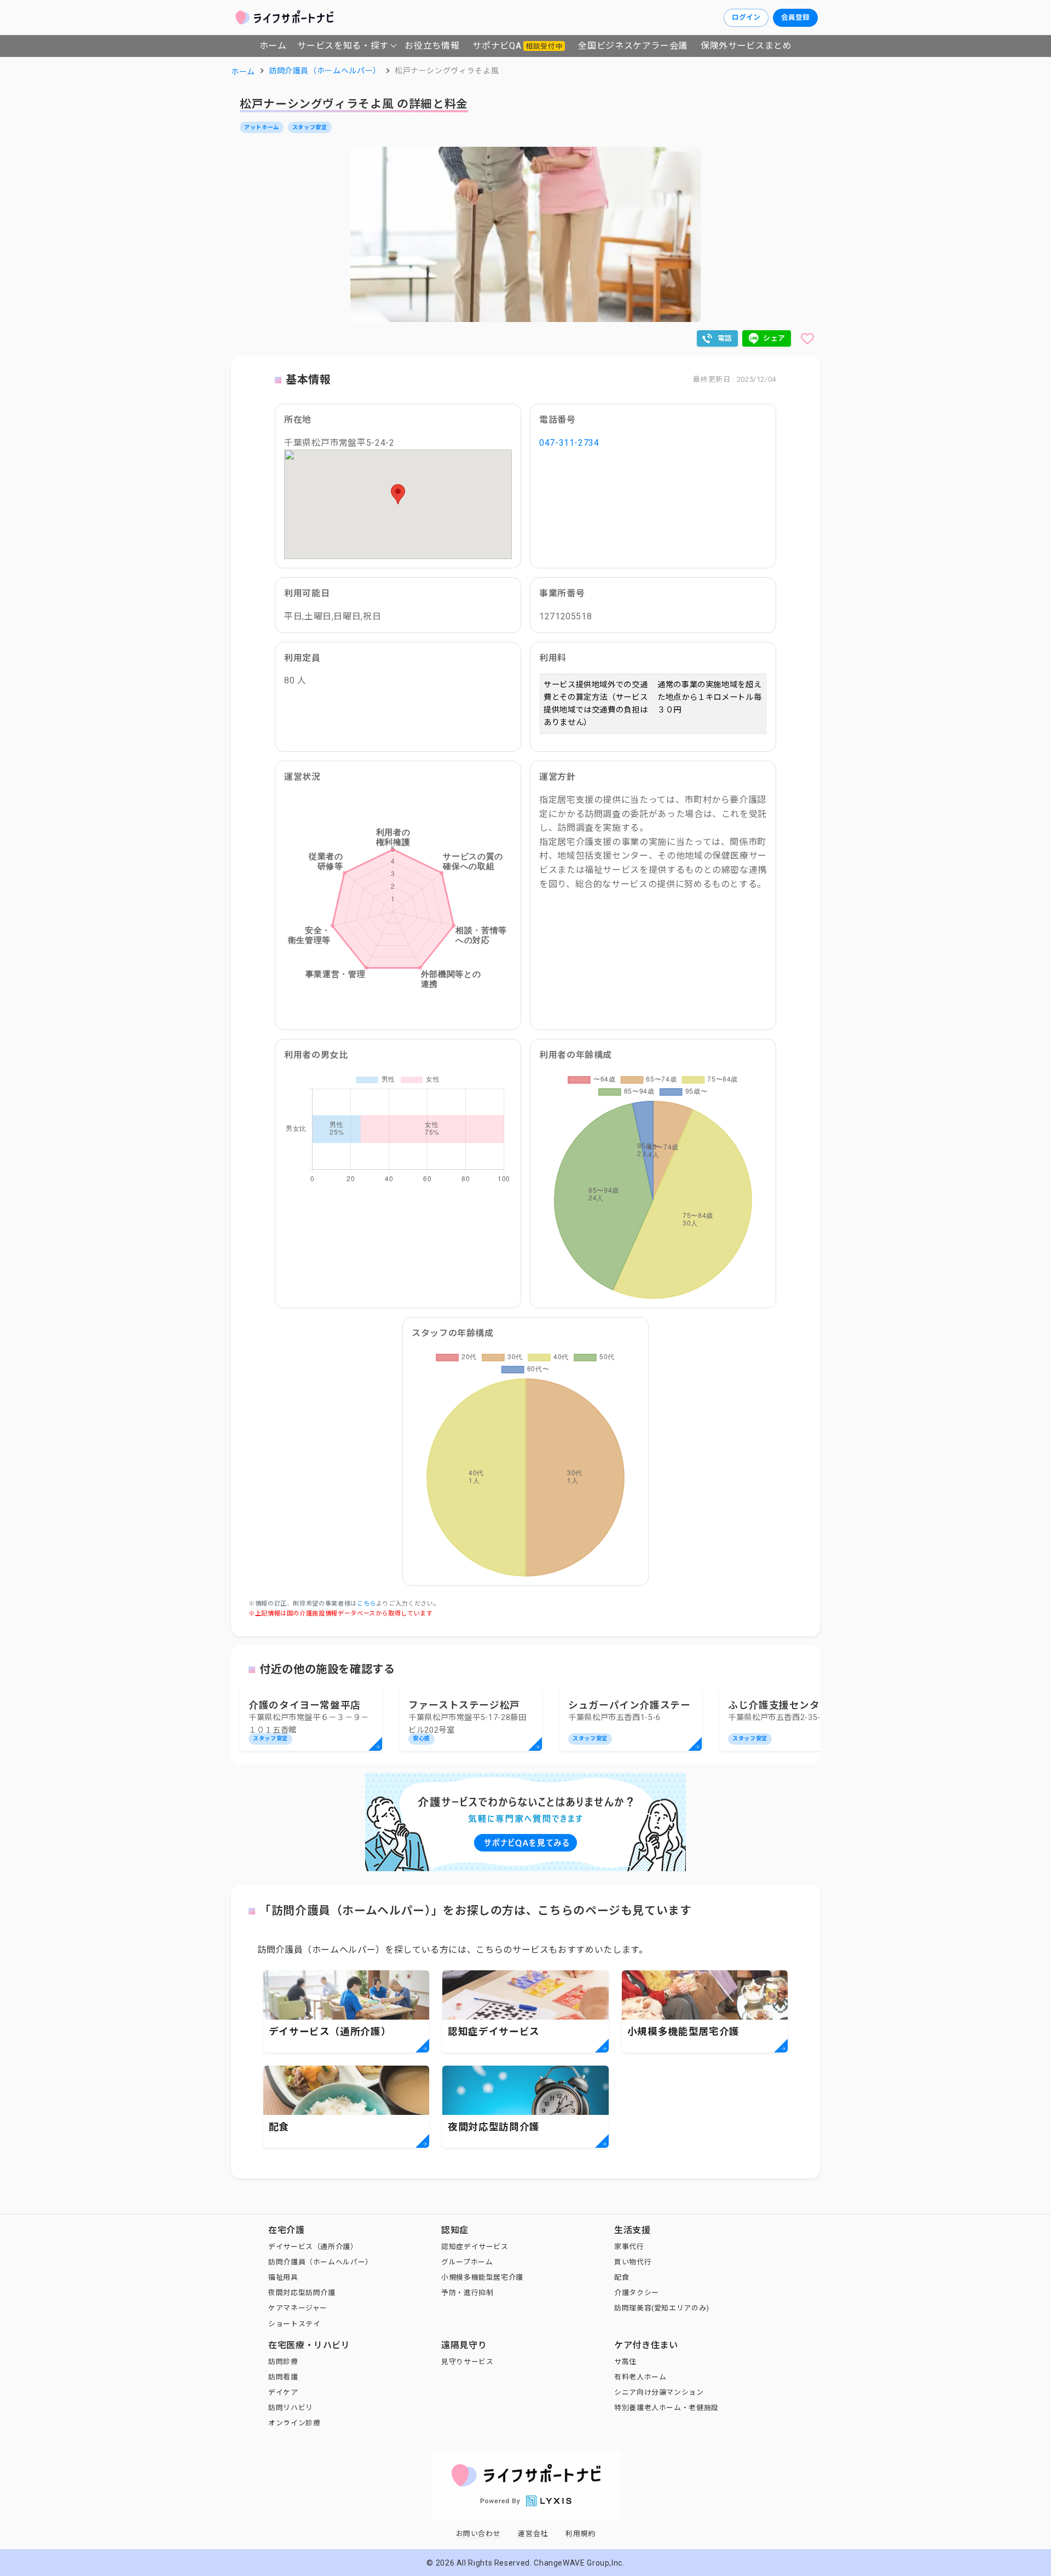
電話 (725, 338)
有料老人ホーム (640, 2377)
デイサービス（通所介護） (313, 2247)
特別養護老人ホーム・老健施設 (666, 2408)
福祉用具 (283, 2277)
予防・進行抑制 (467, 2293)
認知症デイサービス (475, 2247)
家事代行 (629, 2247)
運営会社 (533, 2534)
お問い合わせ (478, 2534)
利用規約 (581, 2534)
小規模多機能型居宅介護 (482, 2277)
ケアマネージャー (298, 2308)
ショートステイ (294, 2324)
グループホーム (467, 2262)
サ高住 (625, 2362)
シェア (774, 338)
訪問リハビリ (291, 2408)
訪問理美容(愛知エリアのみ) (662, 2308)
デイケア (283, 2392)
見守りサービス (467, 2362)
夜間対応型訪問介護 (302, 2293)
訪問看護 (283, 2377)
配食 (622, 2277)
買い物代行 (633, 2262)
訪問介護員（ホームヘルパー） (321, 2262)
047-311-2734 (569, 443)
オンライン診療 (294, 2423)
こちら (366, 1604)
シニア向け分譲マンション (659, 2392)
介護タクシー (637, 2293)
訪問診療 (283, 2362)
